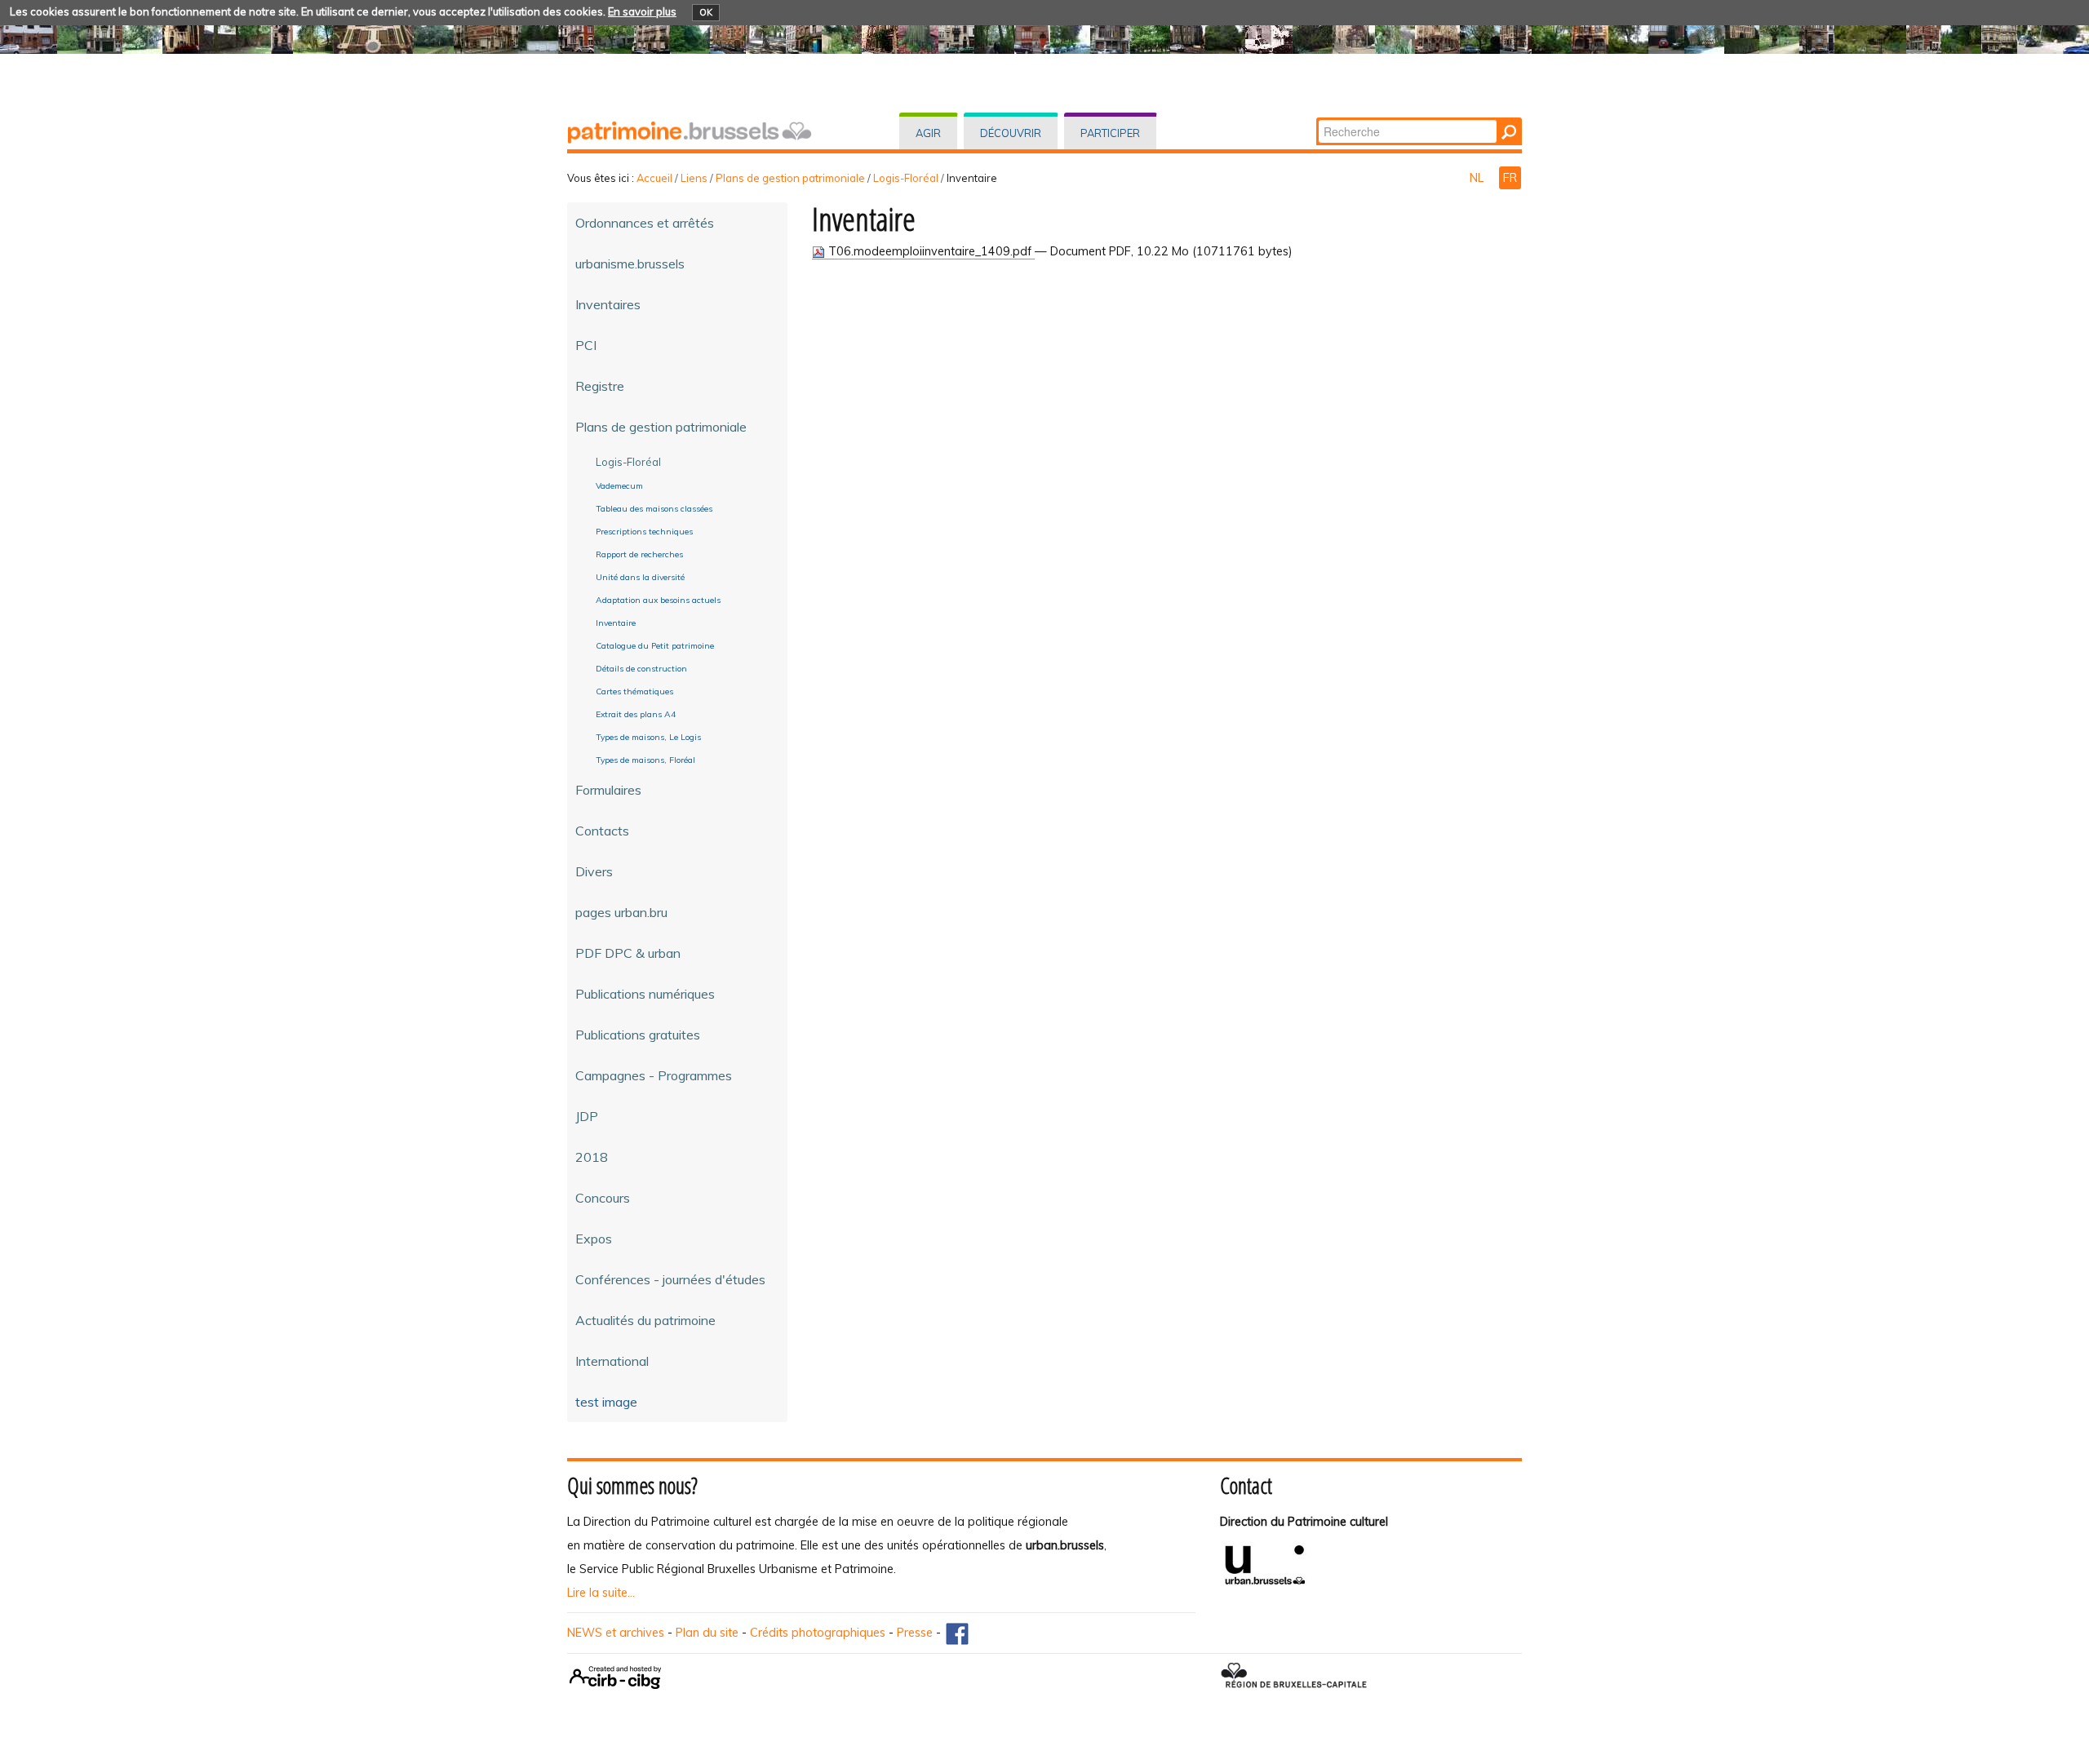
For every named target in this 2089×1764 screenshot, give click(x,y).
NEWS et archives (616, 1633)
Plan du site (707, 1633)
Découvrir (1011, 133)
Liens (694, 178)
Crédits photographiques (818, 1633)
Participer (1110, 133)
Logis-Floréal (906, 178)
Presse (915, 1633)
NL (1478, 178)
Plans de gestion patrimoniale (790, 178)
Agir (928, 133)
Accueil (654, 178)
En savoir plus (642, 11)
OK (706, 12)
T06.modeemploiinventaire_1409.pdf (930, 251)
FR (1510, 178)
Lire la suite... (601, 1593)
